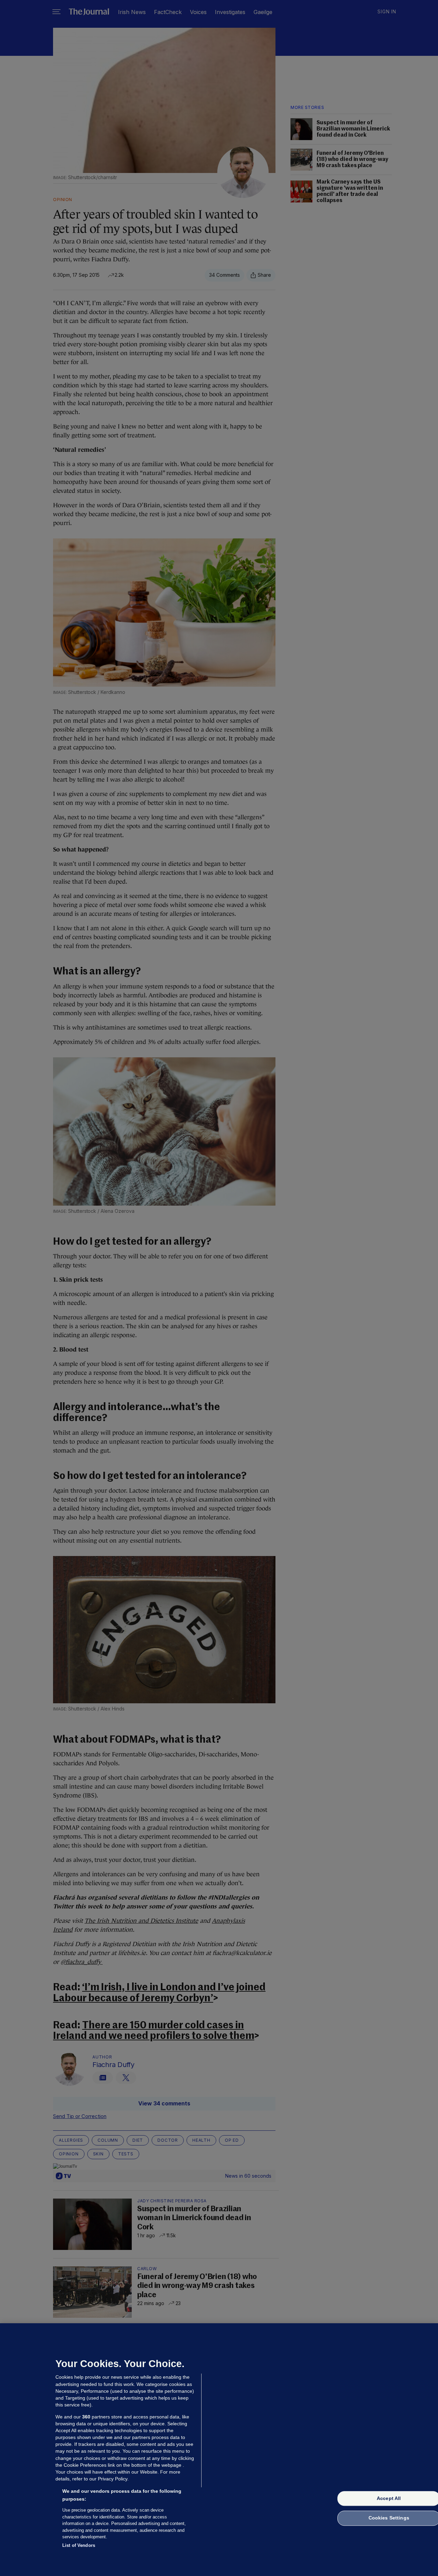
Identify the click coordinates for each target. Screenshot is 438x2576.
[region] (219, 2450)
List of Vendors (79, 2545)
